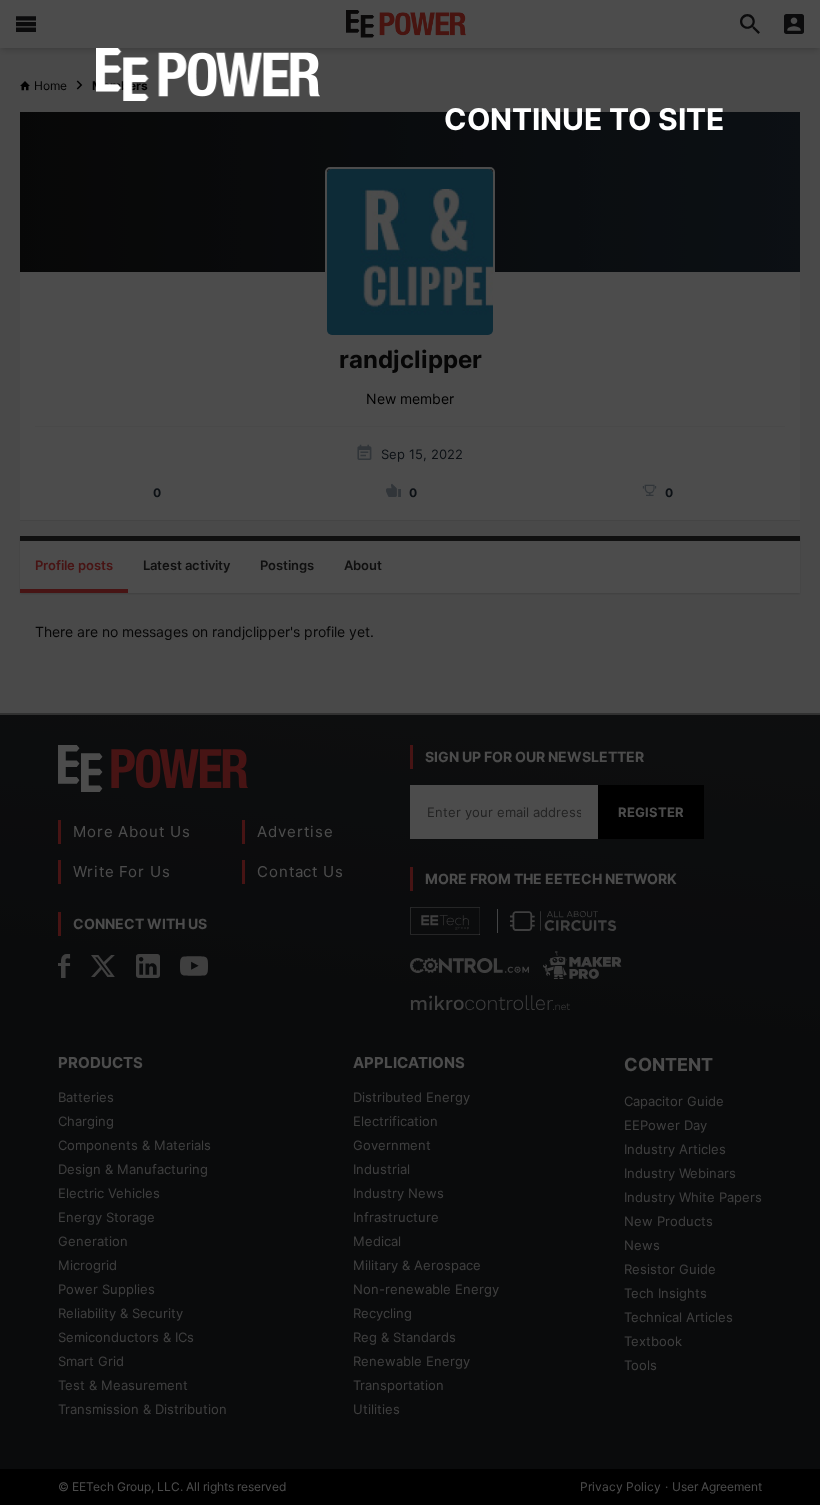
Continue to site (584, 119)
